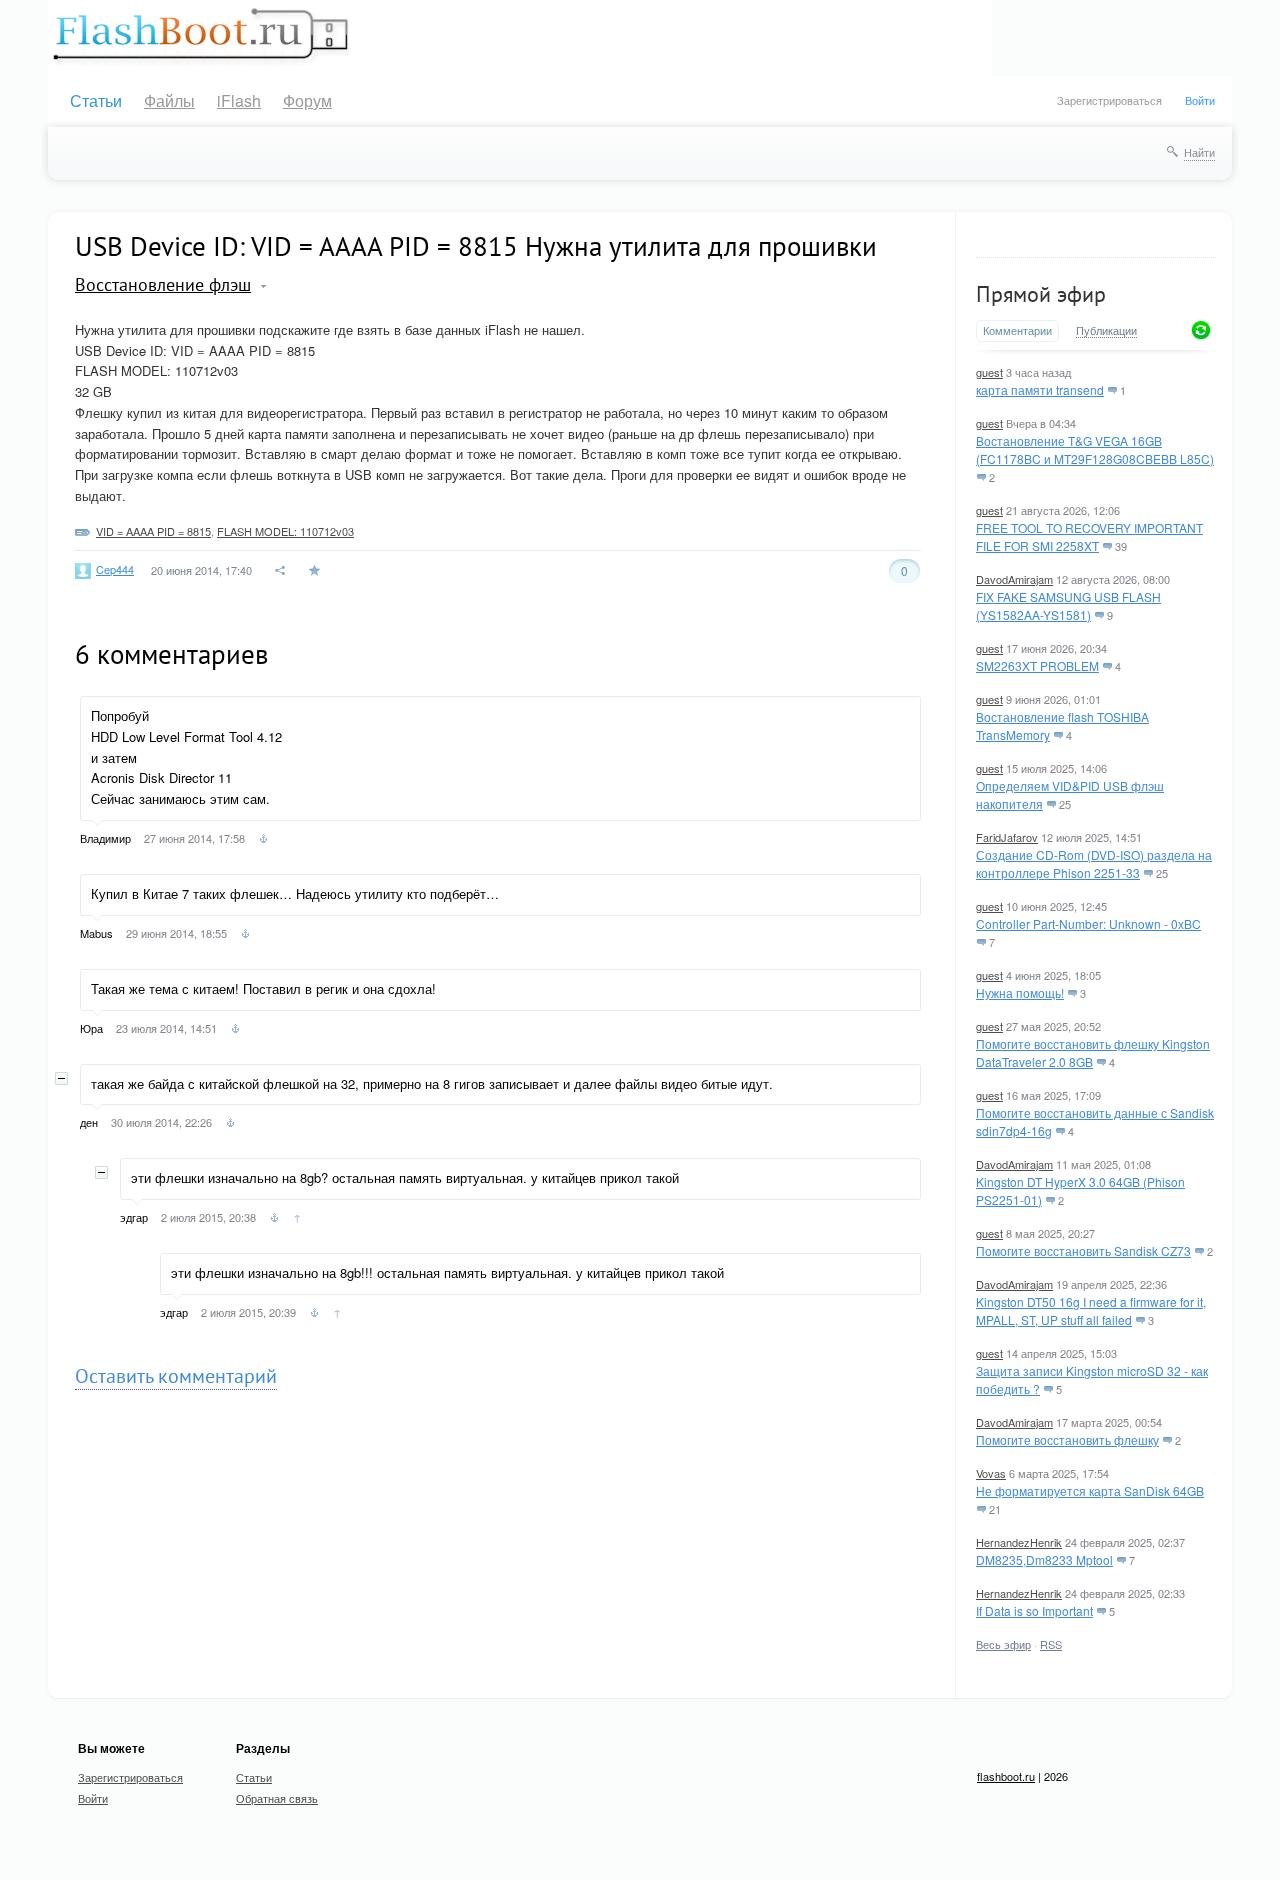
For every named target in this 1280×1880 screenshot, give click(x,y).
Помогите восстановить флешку (1067, 1439)
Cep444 (115, 569)
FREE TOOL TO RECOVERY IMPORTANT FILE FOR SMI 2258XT (1089, 536)
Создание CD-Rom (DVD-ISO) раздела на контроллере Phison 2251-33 (1094, 863)
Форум (307, 100)
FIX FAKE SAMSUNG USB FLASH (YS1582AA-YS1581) (1068, 605)
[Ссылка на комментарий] (263, 841)
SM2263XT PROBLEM (1037, 665)
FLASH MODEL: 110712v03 (285, 531)
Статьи (96, 100)
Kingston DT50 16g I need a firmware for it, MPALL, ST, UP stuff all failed (1091, 1310)
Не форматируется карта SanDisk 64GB (1090, 1490)
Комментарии (1017, 330)
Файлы (169, 100)
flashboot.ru (1006, 1776)
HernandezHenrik (1019, 1542)
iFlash (239, 100)
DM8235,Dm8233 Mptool (1044, 1559)
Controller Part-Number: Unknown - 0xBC (1088, 923)
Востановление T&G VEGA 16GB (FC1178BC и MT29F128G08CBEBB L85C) (1095, 449)
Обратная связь (277, 1798)
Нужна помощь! (1020, 992)
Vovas (991, 1473)
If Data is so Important (1034, 1610)
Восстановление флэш (163, 284)
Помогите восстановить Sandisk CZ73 (1083, 1250)
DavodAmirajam (1014, 579)
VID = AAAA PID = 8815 (153, 531)
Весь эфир (1003, 1644)
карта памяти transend (1040, 389)
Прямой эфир (1041, 294)
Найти (1199, 152)
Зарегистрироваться (1109, 100)
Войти (1200, 100)
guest (989, 372)
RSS (1051, 1644)
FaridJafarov (1007, 837)
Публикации (1106, 331)
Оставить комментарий (176, 1376)
